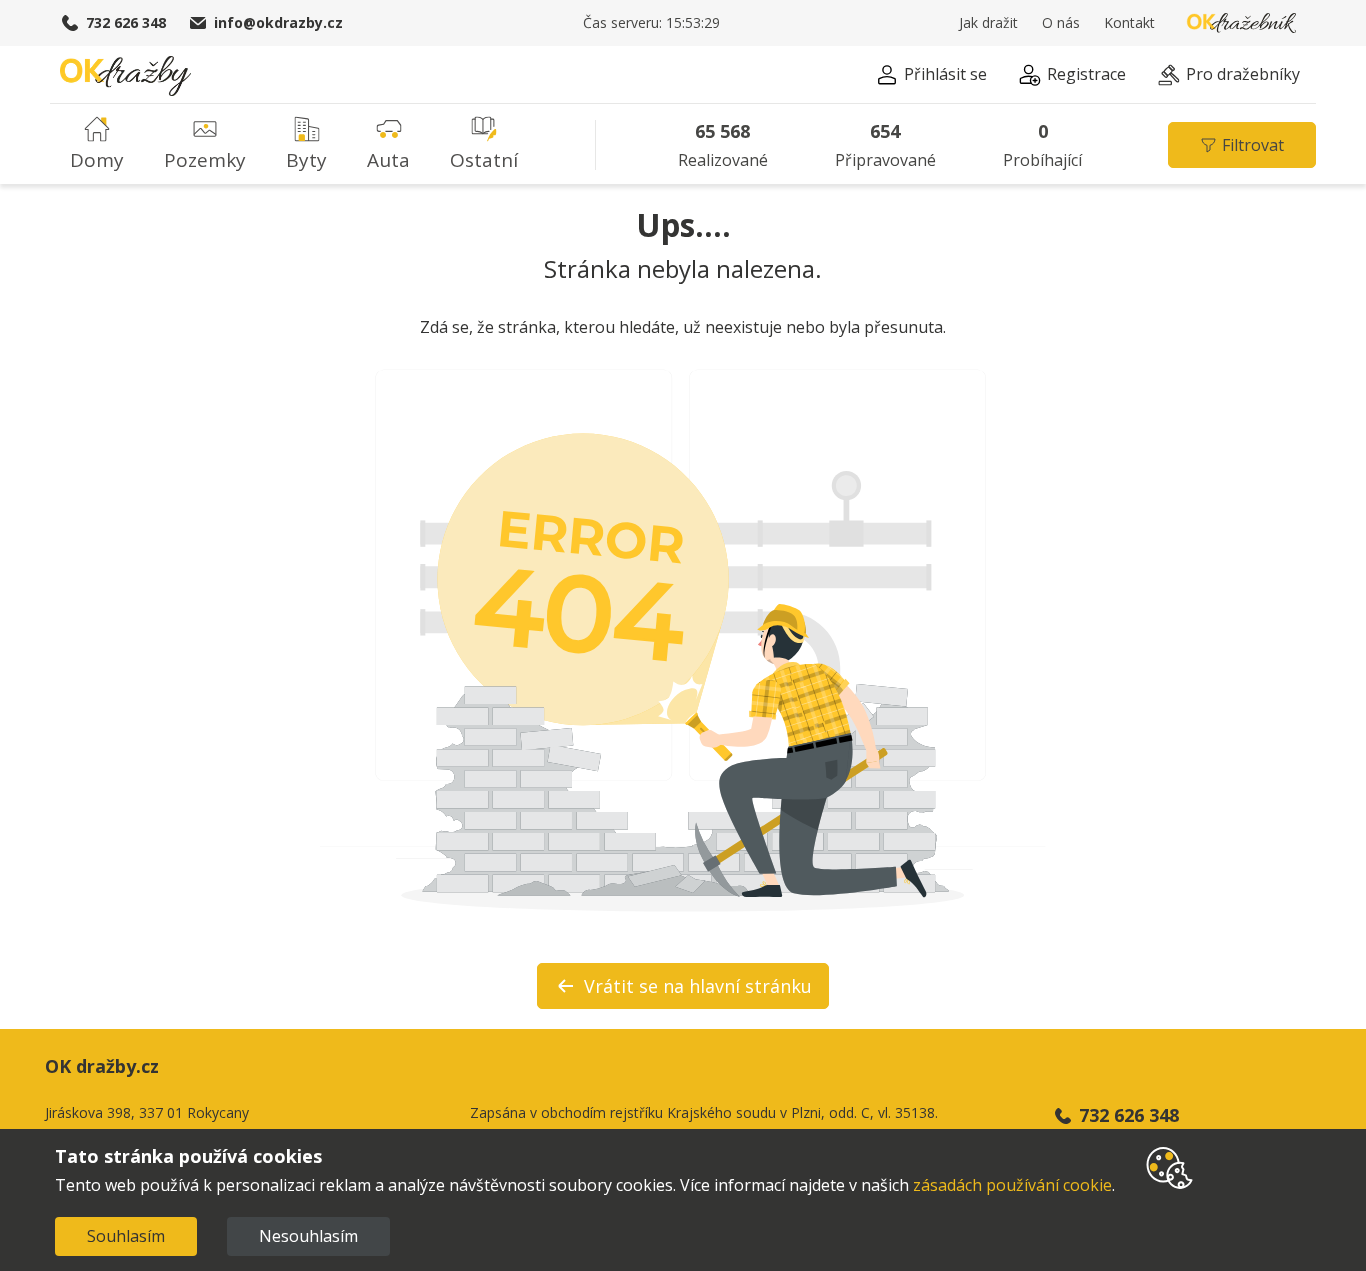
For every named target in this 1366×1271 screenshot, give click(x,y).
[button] (931, 77)
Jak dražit (988, 22)
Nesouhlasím (308, 1236)
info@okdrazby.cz (278, 22)
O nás (1061, 22)
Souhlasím (126, 1236)
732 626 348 (126, 22)
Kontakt (1129, 22)
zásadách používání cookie (1012, 1185)
